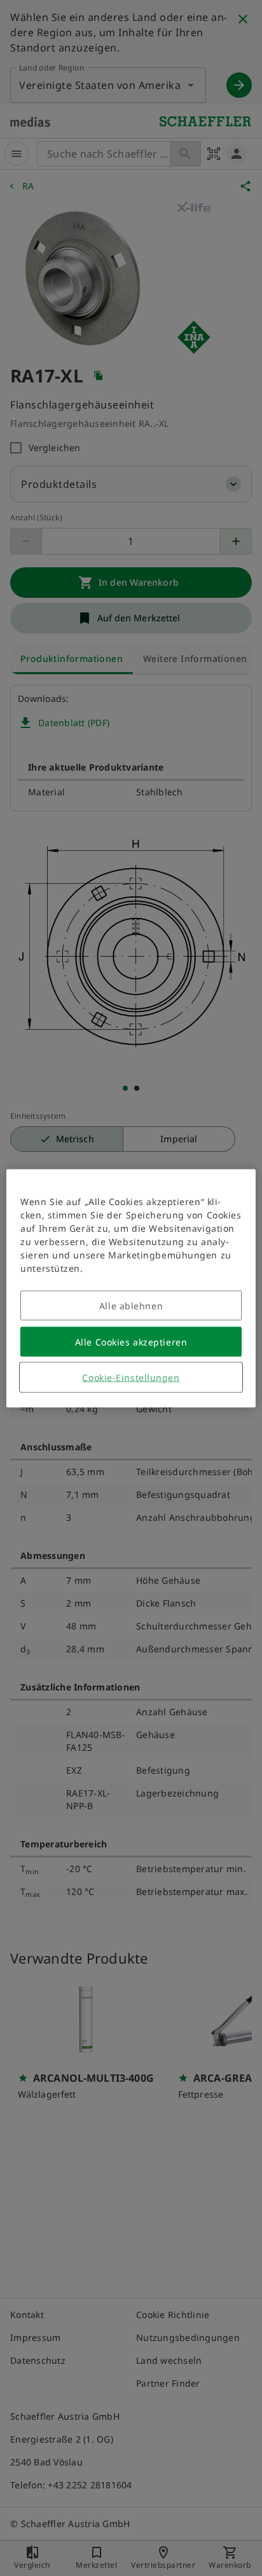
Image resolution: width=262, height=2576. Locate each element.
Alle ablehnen (131, 1305)
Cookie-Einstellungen (131, 1377)
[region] (131, 1288)
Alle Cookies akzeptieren (131, 1341)
